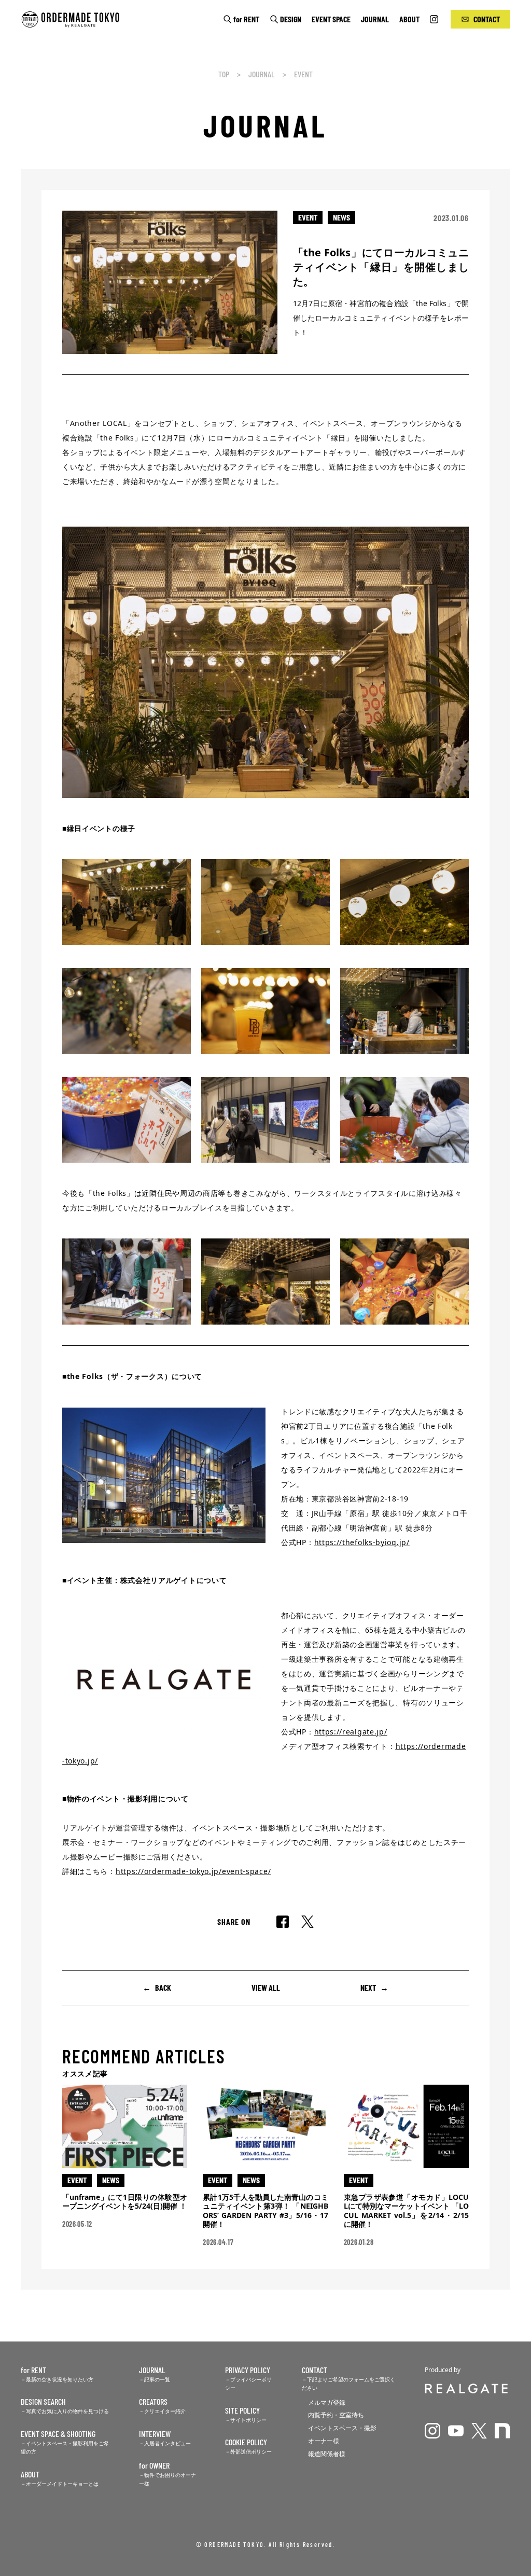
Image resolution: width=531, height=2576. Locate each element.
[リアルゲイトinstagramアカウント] (432, 2431)
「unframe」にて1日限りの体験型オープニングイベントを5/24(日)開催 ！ (125, 2202)
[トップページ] (467, 2388)
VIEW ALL (266, 1987)
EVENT (303, 74)
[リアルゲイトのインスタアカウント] (435, 19)
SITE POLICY (242, 2410)
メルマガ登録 (327, 2402)
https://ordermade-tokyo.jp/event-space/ (193, 1871)
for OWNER (154, 2465)
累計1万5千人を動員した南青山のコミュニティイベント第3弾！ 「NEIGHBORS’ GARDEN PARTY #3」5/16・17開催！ (265, 2211)
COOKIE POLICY (246, 2442)
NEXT (368, 1987)
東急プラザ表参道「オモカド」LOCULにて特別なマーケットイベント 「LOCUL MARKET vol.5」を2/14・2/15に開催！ (406, 2211)
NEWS (341, 217)
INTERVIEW (155, 2434)
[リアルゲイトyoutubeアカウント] (456, 2431)
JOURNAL (375, 19)
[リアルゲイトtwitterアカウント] (479, 2431)
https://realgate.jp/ (351, 1732)
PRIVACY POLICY (248, 2370)
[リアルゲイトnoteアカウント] (502, 2431)
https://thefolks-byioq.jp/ (362, 1542)
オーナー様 (324, 2441)
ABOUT (409, 19)
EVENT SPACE (331, 19)
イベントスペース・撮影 (342, 2428)
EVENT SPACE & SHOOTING (58, 2434)
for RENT (246, 19)
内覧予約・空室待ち (336, 2415)
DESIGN (291, 19)
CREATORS (153, 2401)
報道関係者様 (327, 2454)
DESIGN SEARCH (43, 2401)
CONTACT (487, 19)
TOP (224, 74)
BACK (163, 1987)
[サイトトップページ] (82, 20)
